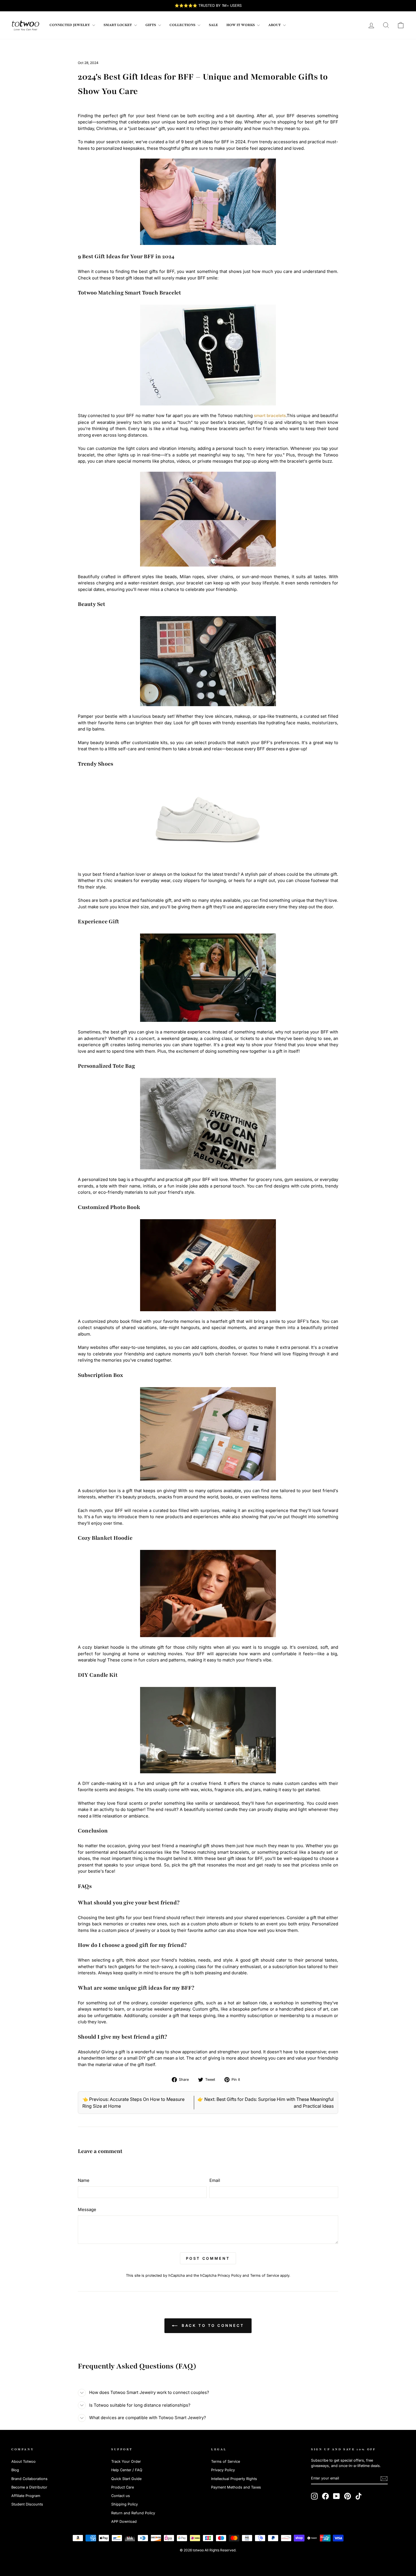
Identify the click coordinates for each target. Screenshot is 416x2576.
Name (84, 2180)
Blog (15, 2470)
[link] (25, 25)
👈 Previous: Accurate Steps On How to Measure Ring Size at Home (133, 2103)
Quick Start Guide (126, 2479)
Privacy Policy (230, 2275)
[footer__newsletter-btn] (384, 2479)
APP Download (124, 2521)
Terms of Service (265, 2275)
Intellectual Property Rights (234, 2479)
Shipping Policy (125, 2504)
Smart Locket (118, 25)
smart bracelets (270, 416)
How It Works (241, 25)
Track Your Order (126, 2461)
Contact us (121, 2496)
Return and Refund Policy (133, 2513)
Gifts (151, 25)
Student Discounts (27, 2504)
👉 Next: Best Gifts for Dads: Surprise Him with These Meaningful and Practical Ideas (266, 2103)
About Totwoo (23, 2461)
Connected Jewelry (70, 25)
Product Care (123, 2487)
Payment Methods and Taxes (236, 2487)
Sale (213, 25)
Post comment (208, 2258)
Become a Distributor (29, 2487)
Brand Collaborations (29, 2479)
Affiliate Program (26, 2496)
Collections (183, 25)
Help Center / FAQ (127, 2470)
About (275, 25)
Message (87, 2209)
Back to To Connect (212, 2325)
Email (215, 2180)
